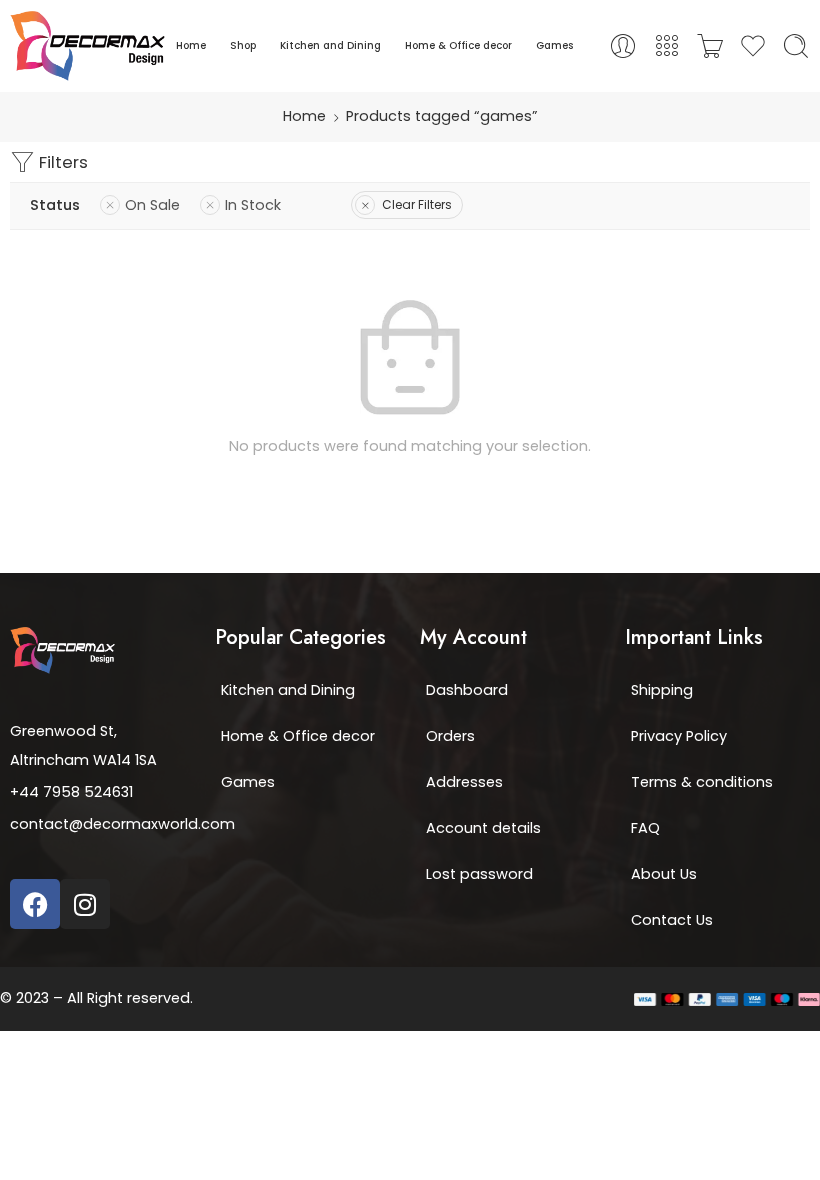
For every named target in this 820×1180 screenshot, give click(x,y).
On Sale (152, 205)
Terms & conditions (702, 782)
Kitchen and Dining (330, 45)
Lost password (479, 874)
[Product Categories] (667, 46)
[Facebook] (35, 904)
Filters (61, 162)
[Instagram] (85, 904)
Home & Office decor (458, 45)
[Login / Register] (623, 46)
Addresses (464, 782)
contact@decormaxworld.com (122, 824)
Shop (243, 45)
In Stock (253, 205)
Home (191, 45)
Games (554, 45)
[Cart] (710, 46)
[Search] (796, 46)
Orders (450, 736)
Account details (483, 828)
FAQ (645, 828)
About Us (664, 874)
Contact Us (672, 920)
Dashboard (467, 690)
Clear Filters (417, 204)
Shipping (662, 690)
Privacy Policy (679, 736)
